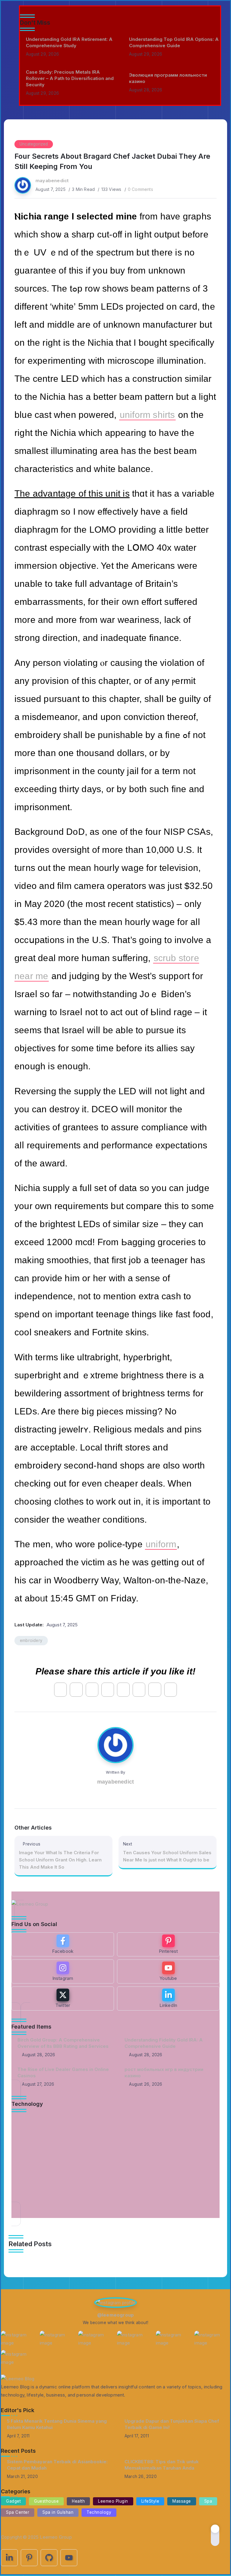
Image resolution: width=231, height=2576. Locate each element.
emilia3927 (36, 2200)
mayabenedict (52, 181)
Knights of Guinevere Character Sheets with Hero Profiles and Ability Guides (110, 2191)
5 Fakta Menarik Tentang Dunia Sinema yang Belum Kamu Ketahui (57, 2424)
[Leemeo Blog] (18, 2378)
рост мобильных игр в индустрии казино (164, 2072)
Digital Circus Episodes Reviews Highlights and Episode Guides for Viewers (108, 2123)
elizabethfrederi (41, 2133)
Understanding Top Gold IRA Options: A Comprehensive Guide (174, 42)
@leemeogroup (115, 2315)
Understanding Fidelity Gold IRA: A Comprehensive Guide (164, 2043)
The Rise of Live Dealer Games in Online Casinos (63, 2072)
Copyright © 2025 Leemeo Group (36, 2537)
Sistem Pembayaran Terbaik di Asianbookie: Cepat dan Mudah (57, 2465)
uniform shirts (147, 415)
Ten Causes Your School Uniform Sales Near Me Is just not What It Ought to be (167, 1856)
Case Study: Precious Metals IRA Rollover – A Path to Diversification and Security (70, 78)
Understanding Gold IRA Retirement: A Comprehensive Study (69, 42)
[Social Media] (63, 1944)
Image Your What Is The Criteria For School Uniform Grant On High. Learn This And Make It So (60, 1860)
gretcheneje (37, 2170)
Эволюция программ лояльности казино (168, 78)
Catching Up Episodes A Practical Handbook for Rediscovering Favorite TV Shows (108, 2157)
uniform (161, 1544)
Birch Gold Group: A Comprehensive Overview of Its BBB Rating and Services (63, 2043)
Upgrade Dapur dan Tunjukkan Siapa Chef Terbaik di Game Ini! (172, 2424)
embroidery (31, 1640)
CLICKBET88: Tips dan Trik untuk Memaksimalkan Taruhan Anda (162, 2465)
